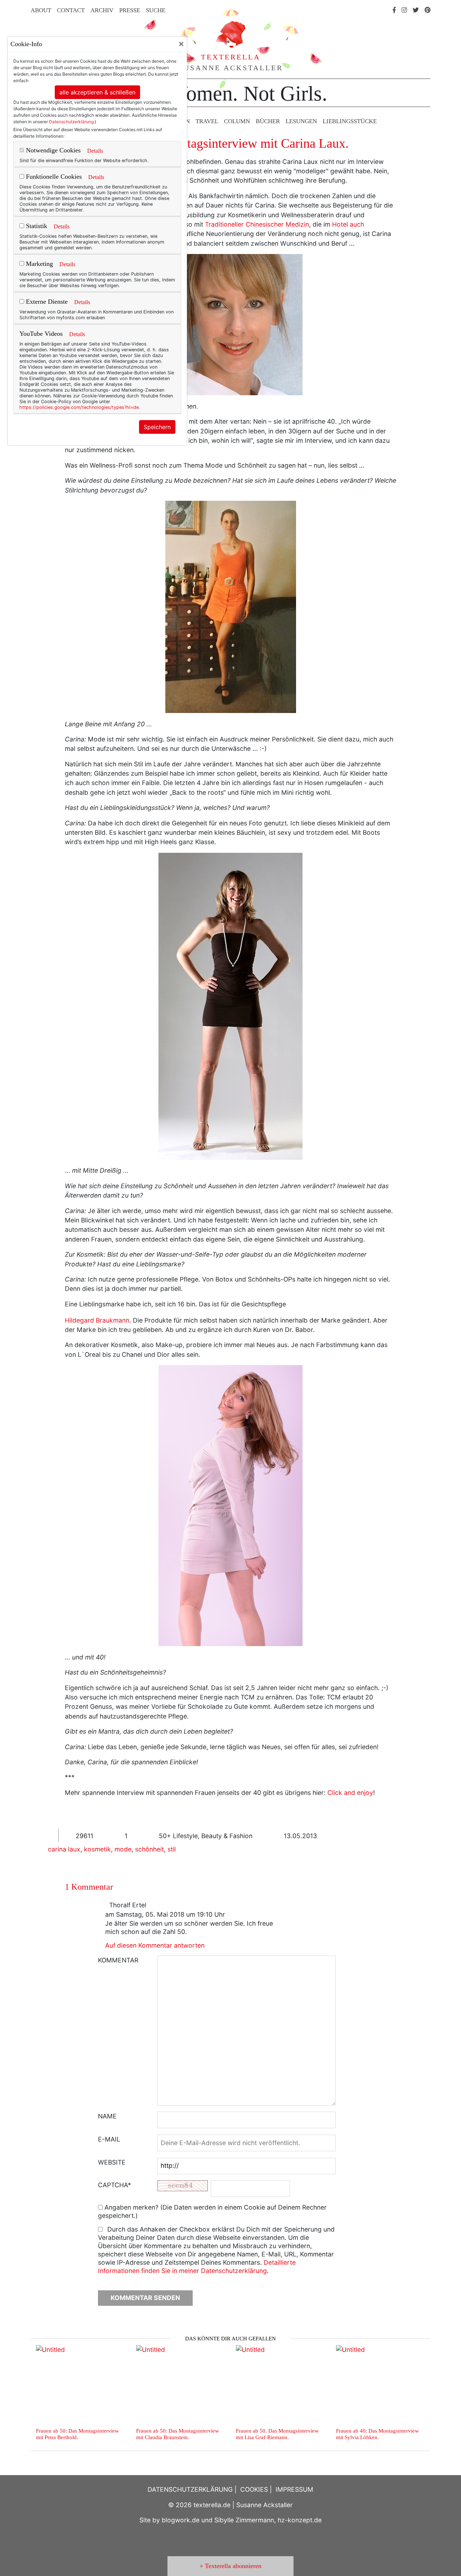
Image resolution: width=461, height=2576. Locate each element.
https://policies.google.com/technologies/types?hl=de (79, 407)
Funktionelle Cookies (53, 177)
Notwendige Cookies (52, 150)
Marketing (39, 264)
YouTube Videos (41, 334)
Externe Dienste (46, 302)
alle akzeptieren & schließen (97, 92)
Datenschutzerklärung (71, 122)
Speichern (157, 427)
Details (95, 151)
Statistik (36, 226)
